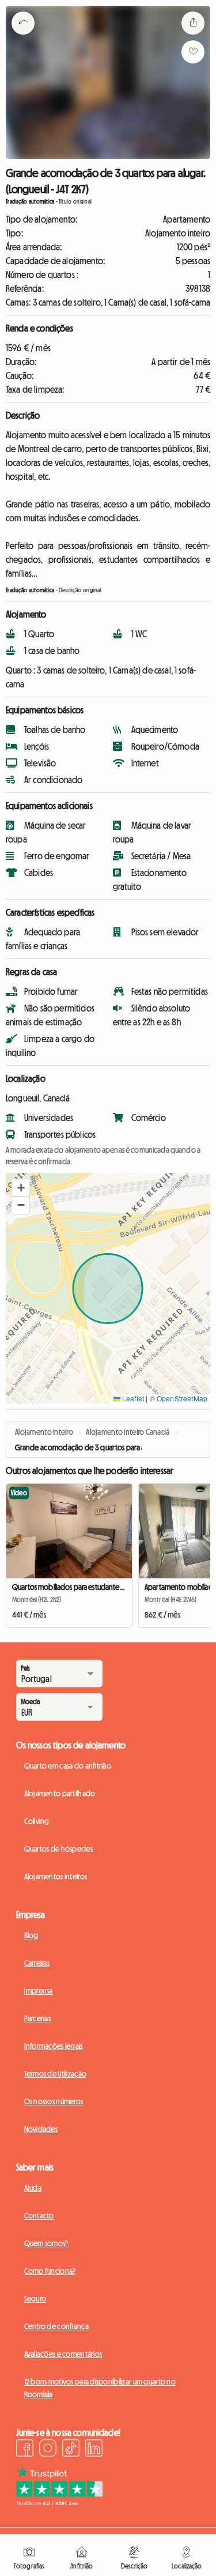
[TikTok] (71, 2450)
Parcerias (38, 2018)
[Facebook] (25, 2450)
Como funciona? (50, 2271)
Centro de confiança (56, 2326)
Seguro (35, 2299)
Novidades (41, 2129)
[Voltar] (23, 37)
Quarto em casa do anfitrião (68, 1766)
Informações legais (54, 2046)
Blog (31, 1935)
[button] (21, 1188)
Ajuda (33, 2188)
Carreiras (37, 1963)
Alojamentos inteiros (56, 1876)
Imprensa (39, 1991)
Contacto (39, 2216)
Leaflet (132, 1398)
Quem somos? (46, 2243)
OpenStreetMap (182, 1398)
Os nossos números (54, 2101)
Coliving (37, 1821)
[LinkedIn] (94, 2450)
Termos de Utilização (56, 2074)
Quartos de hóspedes (58, 1849)
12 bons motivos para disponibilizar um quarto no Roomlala (100, 2388)
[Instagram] (48, 2450)
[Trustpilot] (59, 2503)
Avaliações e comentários (63, 2354)
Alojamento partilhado (60, 1793)
